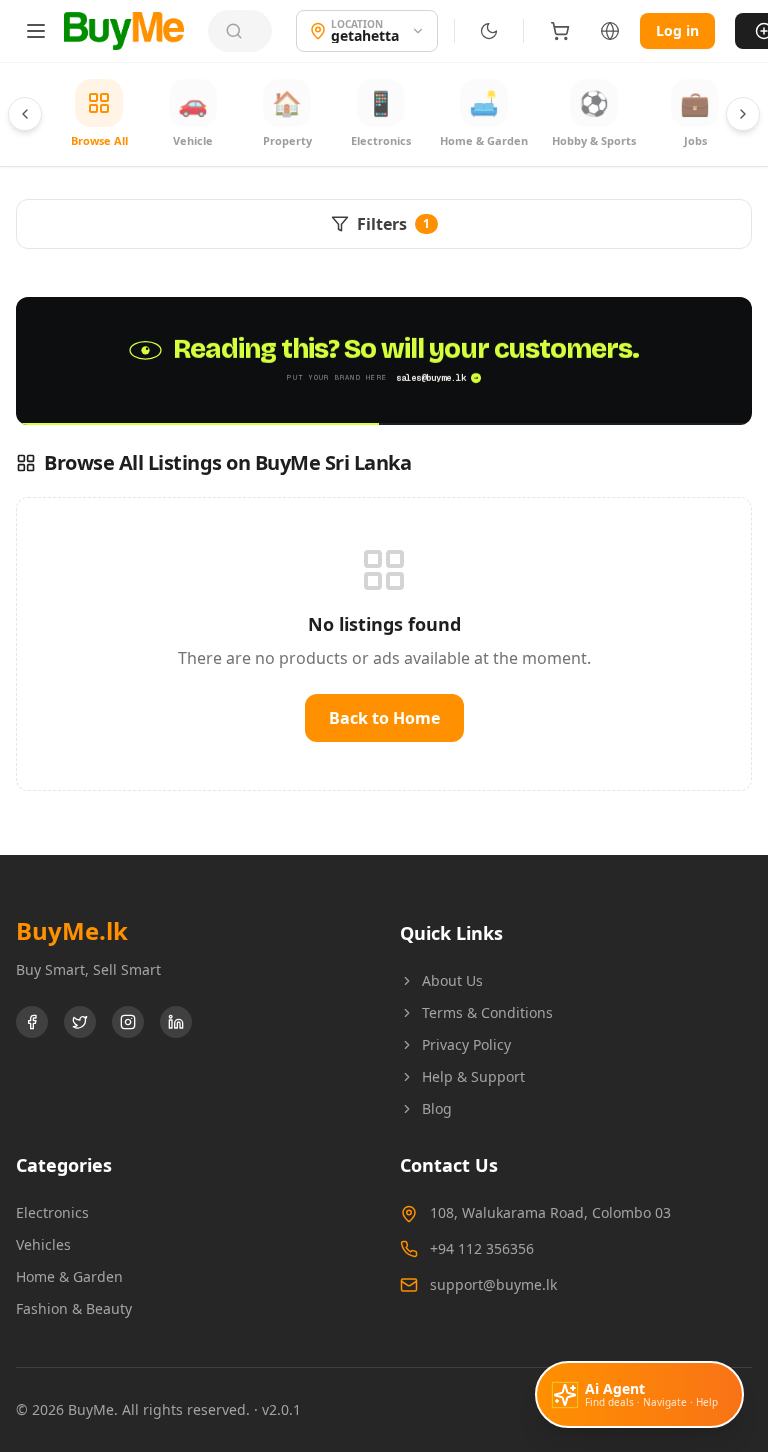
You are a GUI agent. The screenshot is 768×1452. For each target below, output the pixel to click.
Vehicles (43, 1244)
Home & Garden (69, 1276)
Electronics (52, 1212)
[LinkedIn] (176, 1022)
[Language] (610, 31)
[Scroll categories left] (25, 114)
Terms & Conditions (487, 1012)
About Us (452, 980)
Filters (393, 224)
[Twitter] (80, 1022)
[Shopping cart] (560, 31)
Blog (437, 1108)
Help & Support (473, 1076)
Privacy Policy (466, 1044)
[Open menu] (36, 31)
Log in (677, 30)
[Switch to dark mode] (489, 31)
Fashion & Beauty (74, 1308)
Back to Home (384, 718)
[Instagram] (128, 1022)
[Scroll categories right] (743, 114)
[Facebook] (32, 1022)
